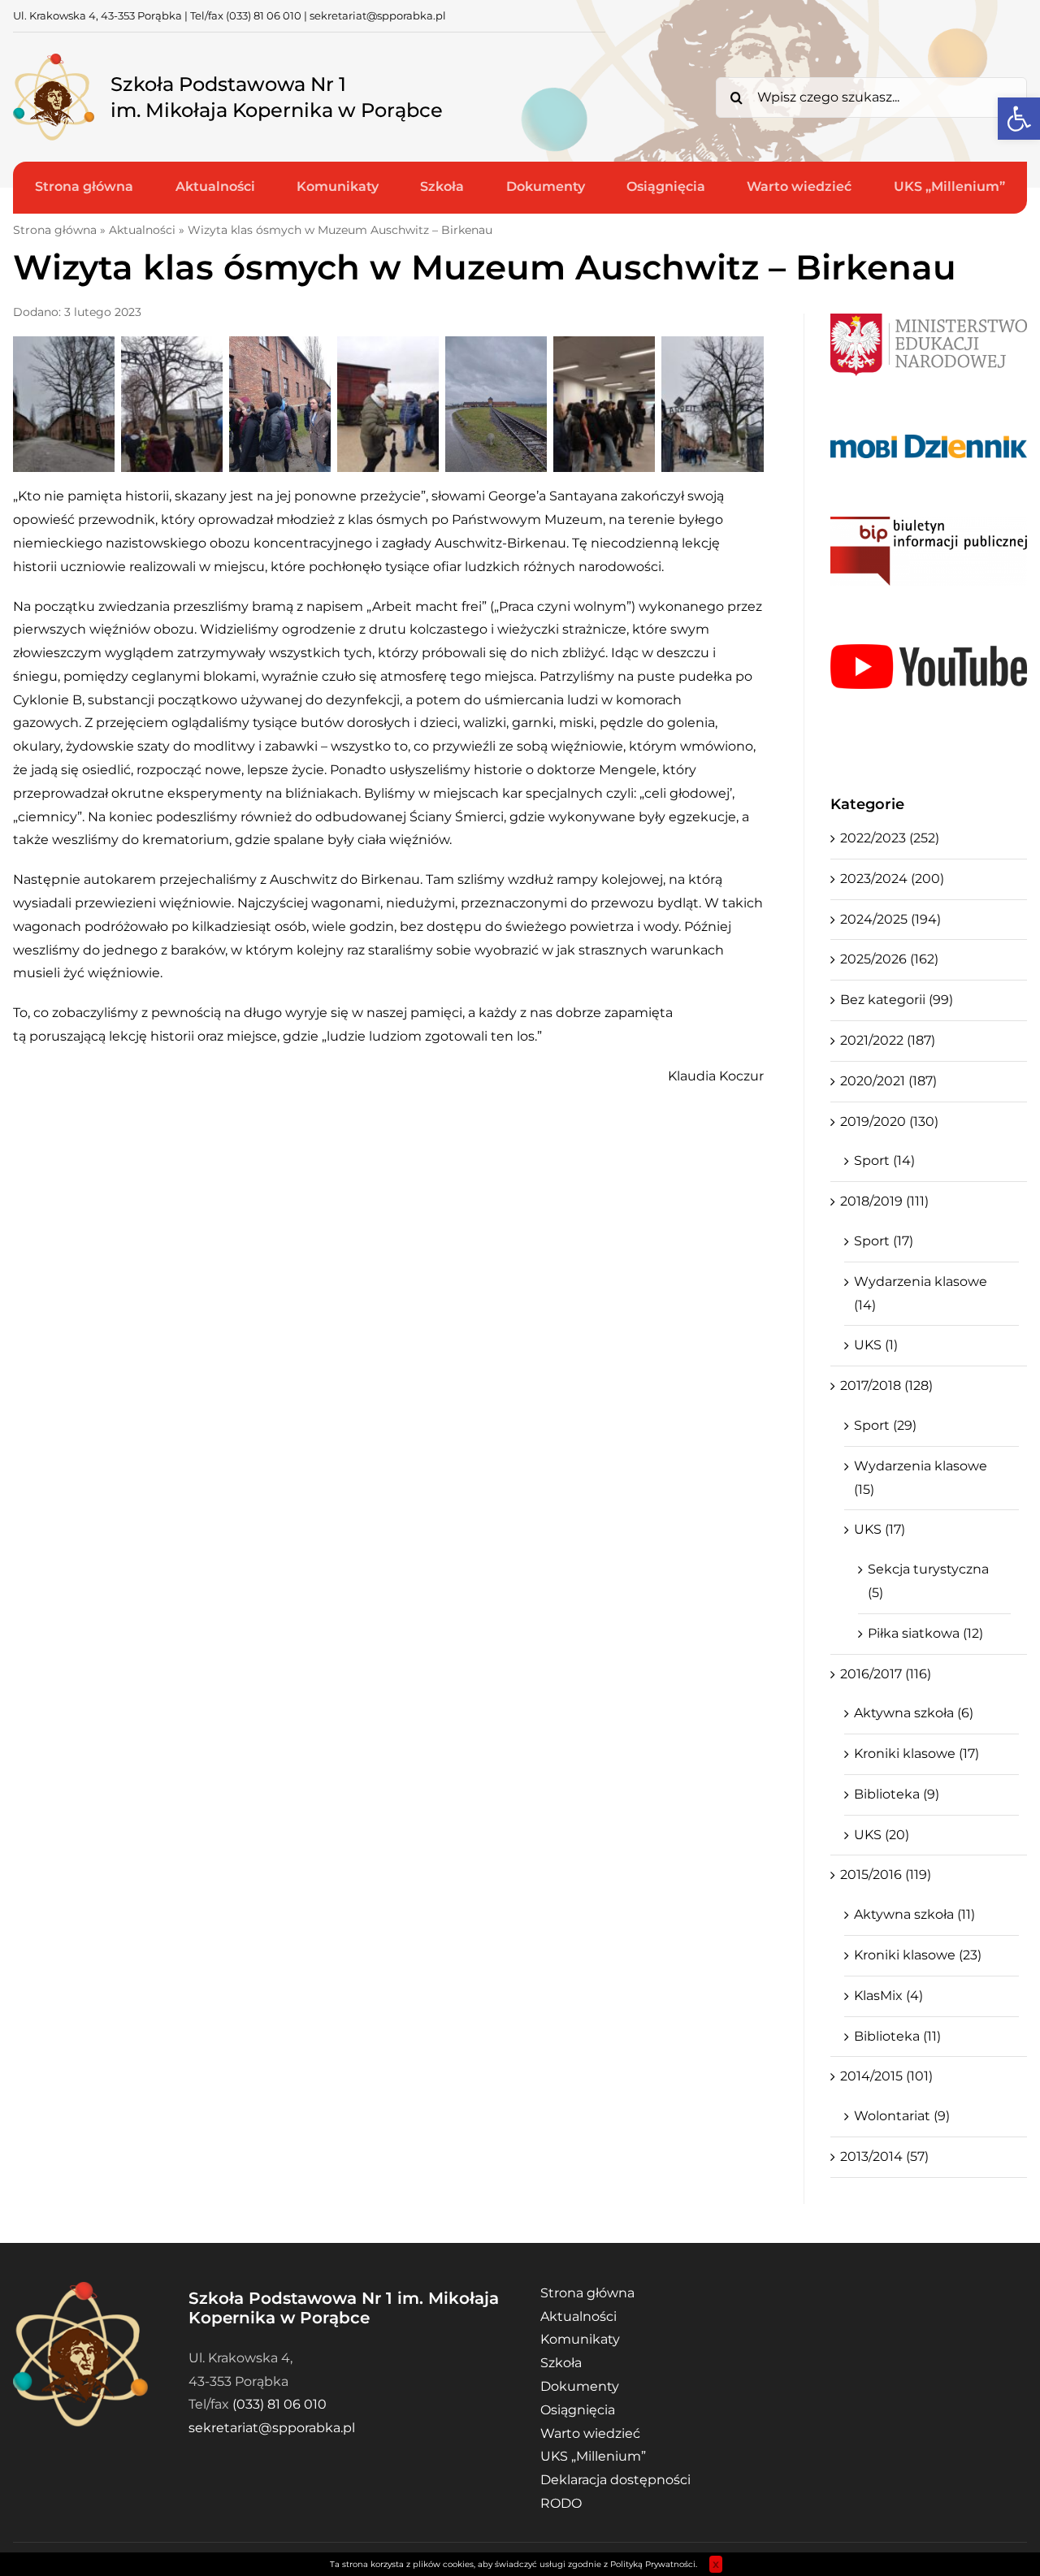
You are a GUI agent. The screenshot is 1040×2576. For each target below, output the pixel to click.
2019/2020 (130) (889, 1121)
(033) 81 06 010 (264, 15)
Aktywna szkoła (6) (914, 1713)
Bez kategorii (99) (897, 1000)
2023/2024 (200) (892, 879)
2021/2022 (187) (888, 1040)
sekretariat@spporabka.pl (378, 15)
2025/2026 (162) (889, 959)
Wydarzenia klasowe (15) (921, 1478)
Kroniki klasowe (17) (916, 1753)
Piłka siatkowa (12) (925, 1633)
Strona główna (55, 230)
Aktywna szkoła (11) (914, 1914)
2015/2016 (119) (886, 1875)
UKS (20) (882, 1835)
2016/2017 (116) (886, 1674)
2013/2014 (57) (884, 2156)
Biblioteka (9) (897, 1794)
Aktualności (142, 230)
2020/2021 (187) (888, 1081)
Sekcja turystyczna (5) (928, 1581)
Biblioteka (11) (897, 2036)
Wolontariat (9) (902, 2116)
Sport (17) (884, 1241)
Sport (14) (884, 1160)
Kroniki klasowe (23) (918, 1955)
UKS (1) (876, 1345)
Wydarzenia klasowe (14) (921, 1293)
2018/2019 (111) (884, 1201)
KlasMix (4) (888, 1996)
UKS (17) (880, 1529)
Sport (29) (885, 1425)
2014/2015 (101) (886, 2076)
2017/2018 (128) (886, 1385)
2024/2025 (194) (890, 919)
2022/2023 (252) (890, 838)
